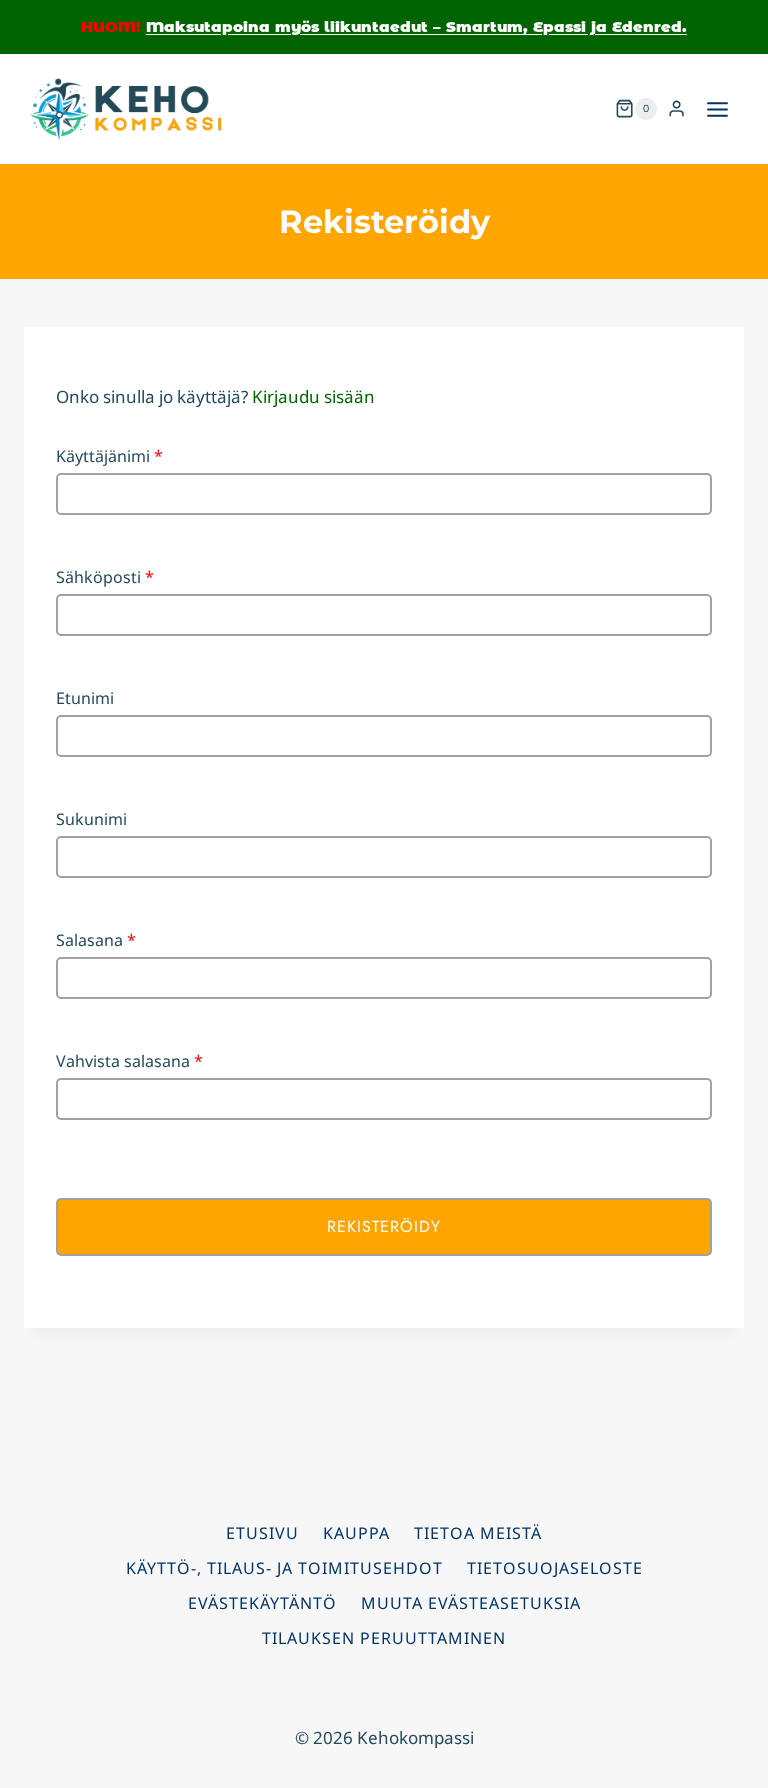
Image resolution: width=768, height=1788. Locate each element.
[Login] (676, 109)
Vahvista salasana (129, 1061)
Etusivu (262, 1533)
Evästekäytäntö (262, 1603)
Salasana (96, 940)
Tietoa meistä (478, 1533)
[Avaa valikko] (717, 109)
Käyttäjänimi (109, 456)
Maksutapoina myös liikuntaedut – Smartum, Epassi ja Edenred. (416, 26)
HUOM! (111, 26)
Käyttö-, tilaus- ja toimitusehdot (284, 1568)
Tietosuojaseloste (555, 1568)
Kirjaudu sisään (313, 396)
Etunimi (85, 698)
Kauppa (356, 1533)
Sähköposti (105, 577)
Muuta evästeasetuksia (471, 1603)
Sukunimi (91, 819)
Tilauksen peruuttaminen (384, 1638)
